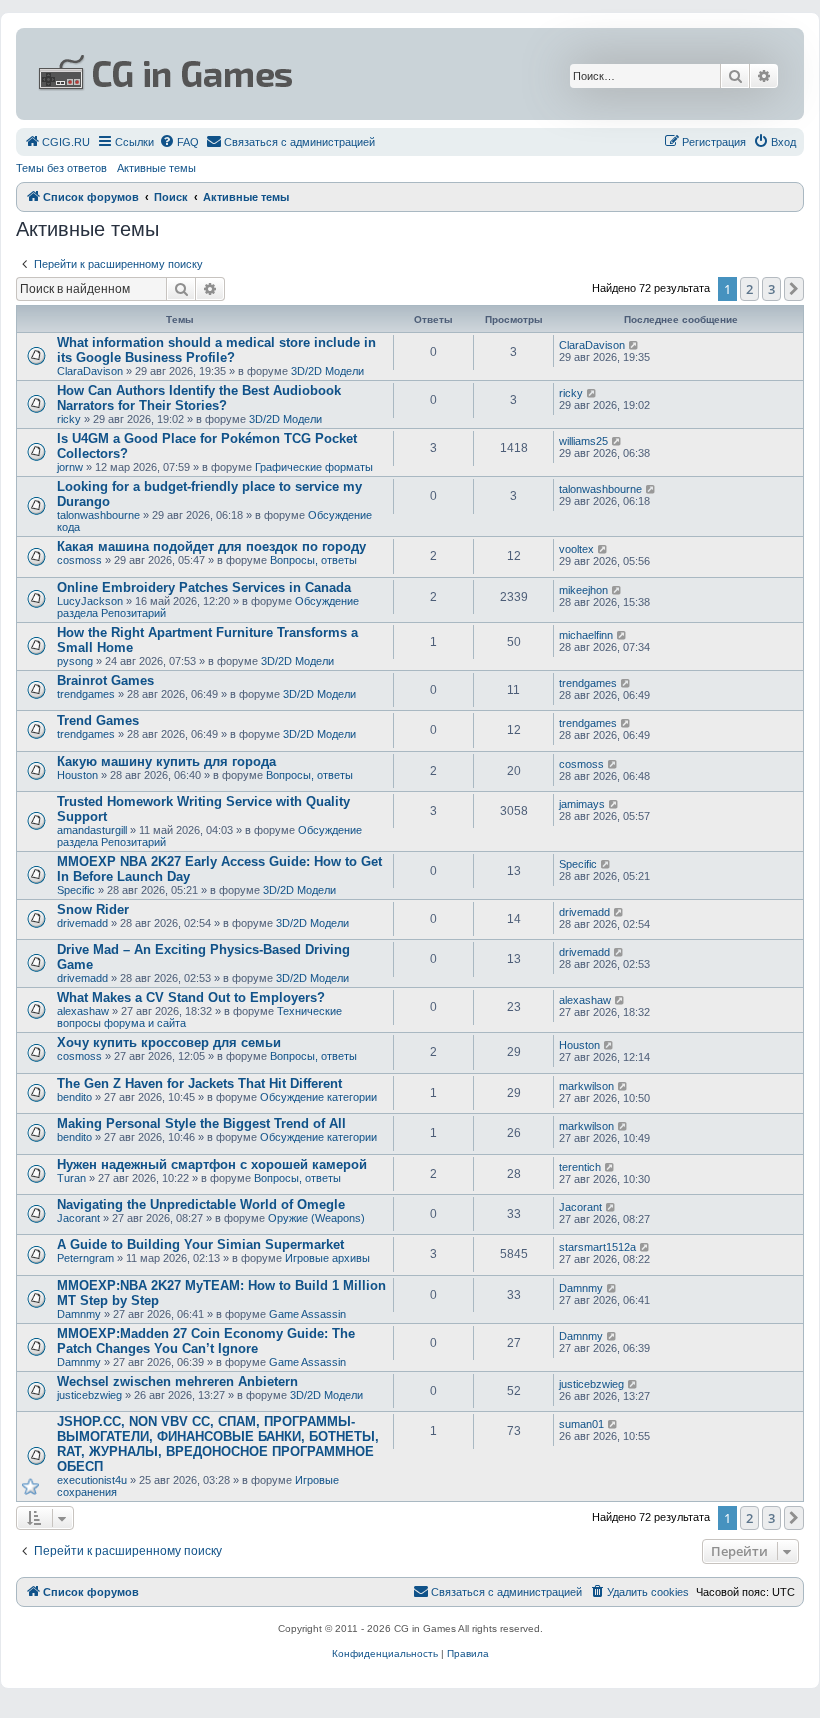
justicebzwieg (89, 1395)
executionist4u (92, 1480)
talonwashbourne (98, 515)
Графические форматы (314, 467)
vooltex (576, 549)
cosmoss (79, 560)
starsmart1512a (597, 1247)
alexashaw (83, 1011)
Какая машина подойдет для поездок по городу (211, 546)
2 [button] (749, 289)
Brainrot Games (105, 680)
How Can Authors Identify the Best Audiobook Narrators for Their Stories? (199, 398)
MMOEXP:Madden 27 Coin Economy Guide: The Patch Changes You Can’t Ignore (206, 1341)
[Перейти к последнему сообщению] (634, 345)
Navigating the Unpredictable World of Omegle (201, 1204)
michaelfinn (586, 635)
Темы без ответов (61, 168)
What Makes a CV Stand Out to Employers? (191, 997)
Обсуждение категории (318, 1097)
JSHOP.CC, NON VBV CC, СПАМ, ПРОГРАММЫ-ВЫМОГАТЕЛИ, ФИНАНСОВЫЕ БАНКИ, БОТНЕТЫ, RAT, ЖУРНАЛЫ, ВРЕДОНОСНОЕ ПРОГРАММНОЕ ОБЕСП (218, 1444)
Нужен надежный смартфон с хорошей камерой (212, 1164)
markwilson (586, 1086)
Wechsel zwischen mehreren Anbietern (177, 1381)
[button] (794, 289)
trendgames (86, 694)
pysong (75, 661)
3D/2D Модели (327, 371)
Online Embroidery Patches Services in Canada (204, 587)
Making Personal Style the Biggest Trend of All (201, 1123)
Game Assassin (307, 1314)
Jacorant (78, 1218)
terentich (580, 1167)
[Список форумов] (279, 74)
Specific (76, 890)
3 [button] (771, 289)
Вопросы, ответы (313, 560)
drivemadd (82, 923)
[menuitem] (57, 142)
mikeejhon (583, 590)
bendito (74, 1097)
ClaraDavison (90, 371)
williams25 (583, 441)
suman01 (581, 1424)
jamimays (582, 804)
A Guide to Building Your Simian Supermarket (200, 1244)
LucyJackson (90, 601)
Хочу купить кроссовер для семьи (169, 1042)
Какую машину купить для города (166, 761)
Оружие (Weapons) (316, 1218)
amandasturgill (92, 830)
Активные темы (156, 168)
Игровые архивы (327, 1258)
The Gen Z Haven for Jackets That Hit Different (199, 1083)
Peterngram (85, 1258)
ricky (69, 419)
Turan (71, 1178)
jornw (70, 467)
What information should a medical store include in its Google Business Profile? (216, 350)
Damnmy (79, 1314)
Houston (77, 775)
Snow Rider (93, 909)
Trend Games (98, 720)
